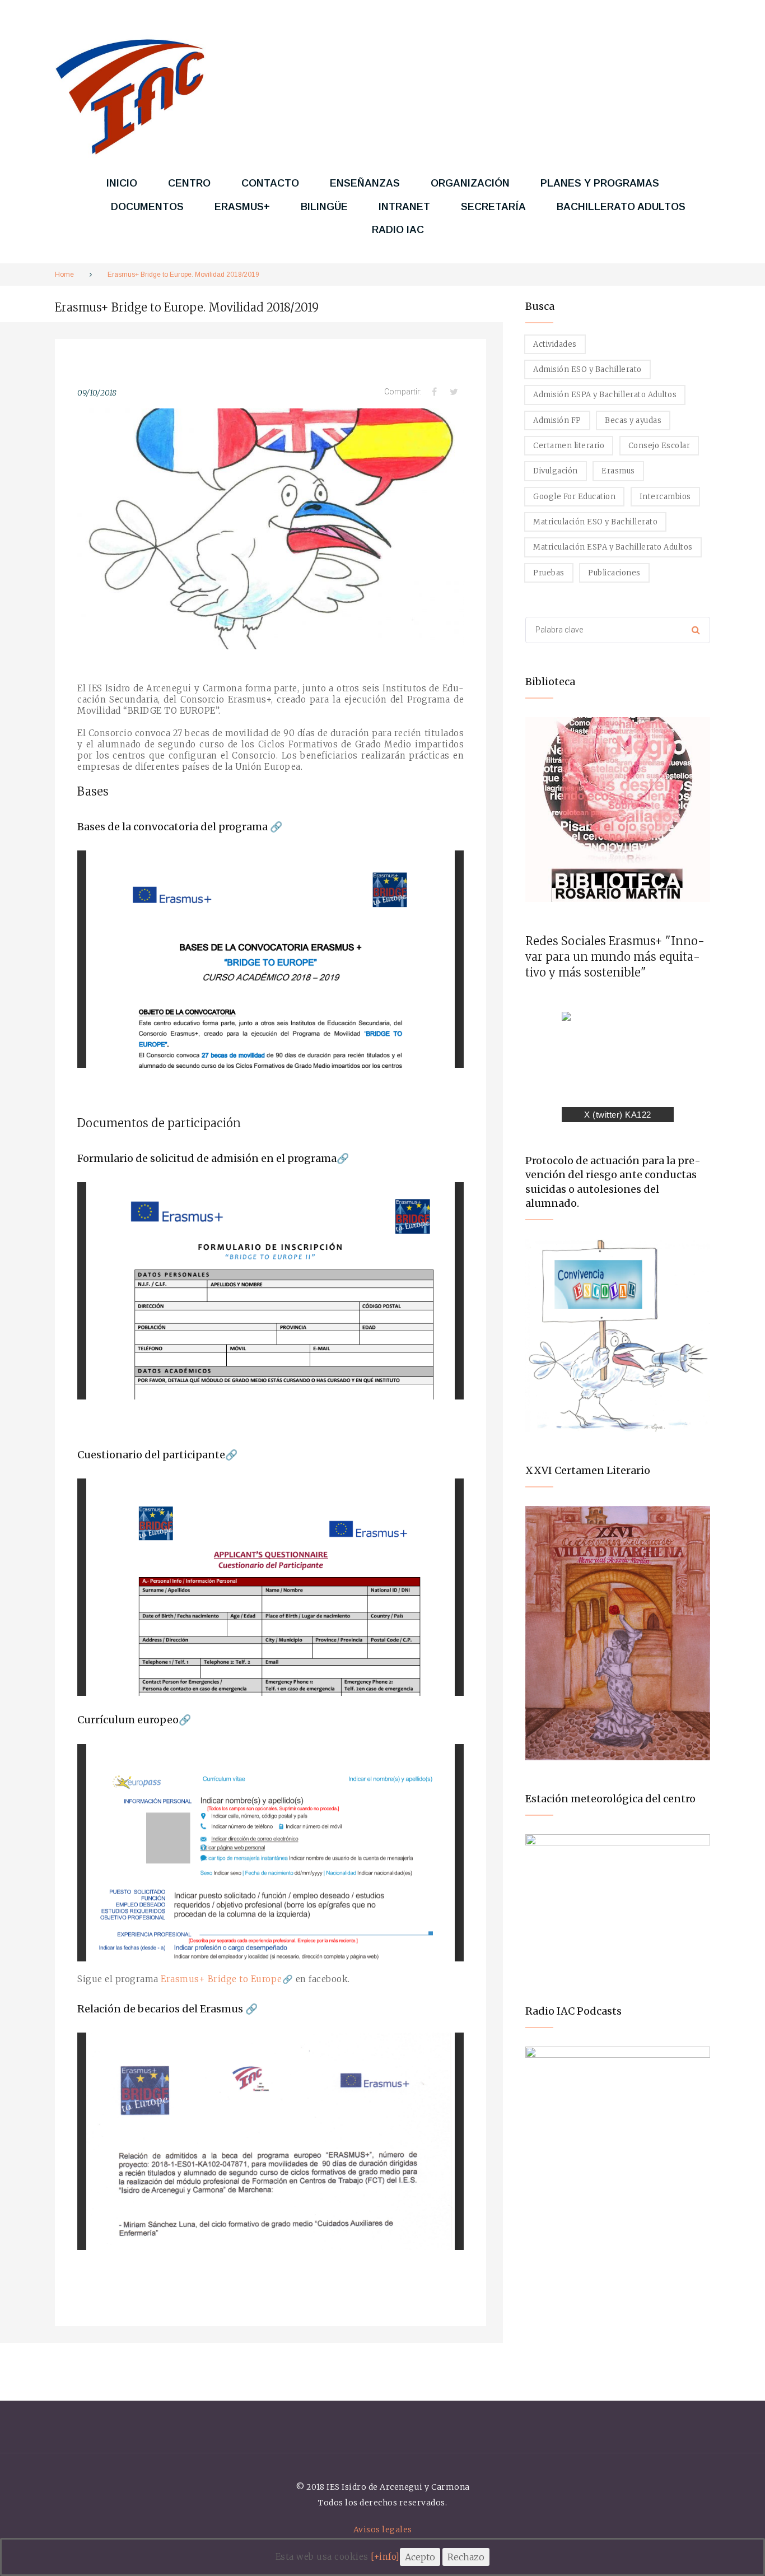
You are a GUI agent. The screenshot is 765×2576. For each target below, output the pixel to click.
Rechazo (466, 2557)
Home (64, 275)
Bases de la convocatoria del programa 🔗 (180, 827)
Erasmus (618, 471)
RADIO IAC (398, 230)
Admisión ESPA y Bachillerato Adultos (605, 395)
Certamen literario (569, 446)
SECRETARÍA (493, 207)
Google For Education (574, 497)
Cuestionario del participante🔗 (157, 1455)
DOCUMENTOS (147, 207)
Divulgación (556, 471)
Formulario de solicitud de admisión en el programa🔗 (213, 1158)
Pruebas (549, 573)
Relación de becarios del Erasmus (160, 2009)
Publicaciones (614, 573)
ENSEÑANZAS (365, 183)
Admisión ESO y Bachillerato (587, 369)
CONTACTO (270, 183)
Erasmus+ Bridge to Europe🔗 (227, 1979)
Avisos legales (383, 2529)
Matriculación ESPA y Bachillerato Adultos (613, 547)
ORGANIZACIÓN (470, 183)
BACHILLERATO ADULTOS (621, 207)
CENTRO (189, 183)
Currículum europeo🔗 (134, 1720)
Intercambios (665, 497)
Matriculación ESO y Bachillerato (595, 522)
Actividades (555, 344)
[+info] (385, 2557)
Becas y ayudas (633, 420)
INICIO (122, 183)
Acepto (420, 2557)
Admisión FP (557, 420)
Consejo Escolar (659, 446)
